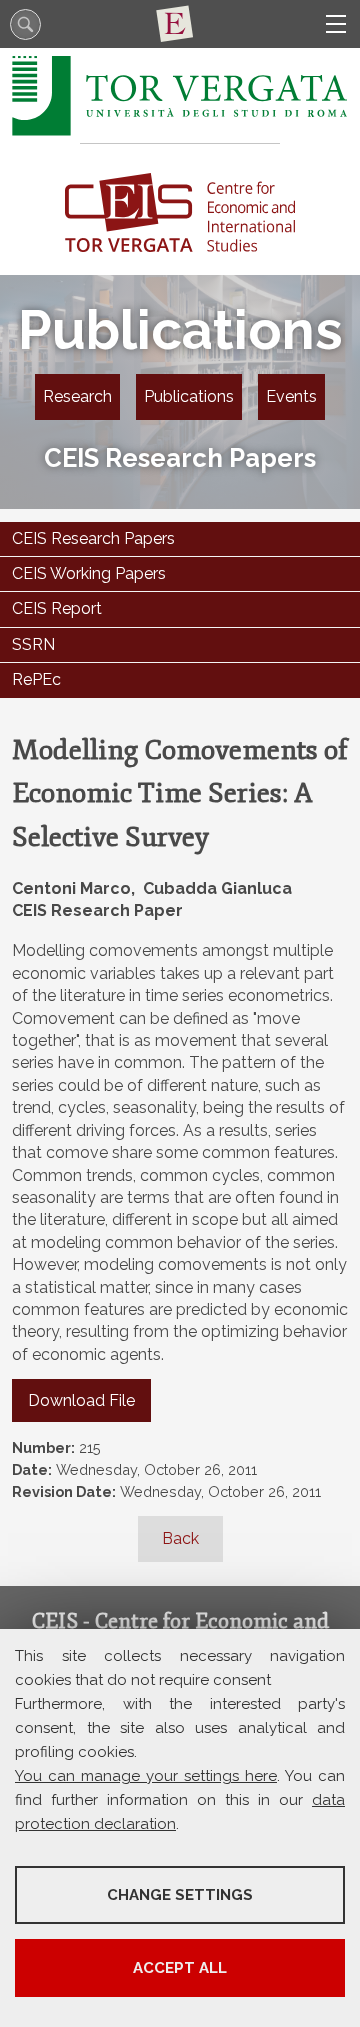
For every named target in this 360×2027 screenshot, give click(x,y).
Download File (81, 1400)
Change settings (180, 1895)
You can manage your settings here (146, 1776)
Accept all (180, 1968)
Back (180, 1538)
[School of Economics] (180, 24)
